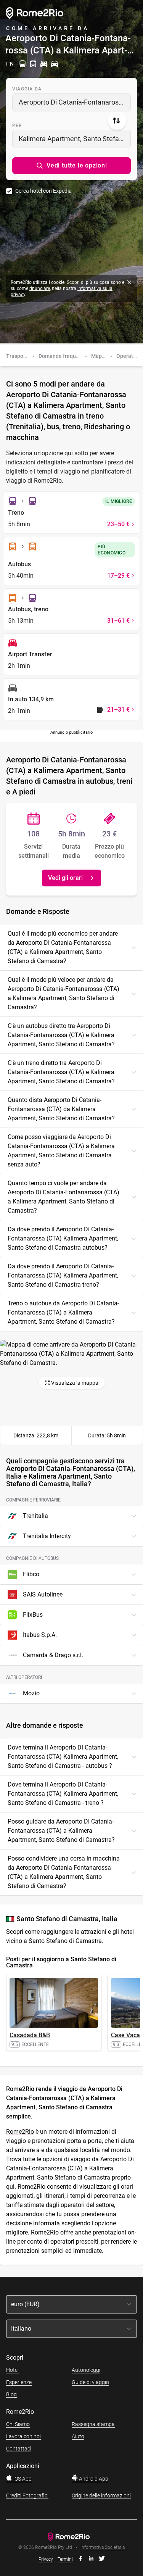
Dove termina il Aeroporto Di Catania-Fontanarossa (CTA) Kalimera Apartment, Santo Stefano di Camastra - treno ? (63, 1794)
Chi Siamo (18, 2424)
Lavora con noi (23, 2436)
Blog (11, 2394)
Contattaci (19, 2449)
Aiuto (78, 2436)
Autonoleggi (86, 2370)
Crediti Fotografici (27, 2495)
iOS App (22, 2479)
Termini (65, 2559)
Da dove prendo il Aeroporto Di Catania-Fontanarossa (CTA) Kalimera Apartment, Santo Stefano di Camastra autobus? (63, 1238)
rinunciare (40, 288)
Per (17, 126)
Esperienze (19, 2382)
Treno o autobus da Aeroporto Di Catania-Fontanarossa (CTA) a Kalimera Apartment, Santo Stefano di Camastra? (63, 1312)
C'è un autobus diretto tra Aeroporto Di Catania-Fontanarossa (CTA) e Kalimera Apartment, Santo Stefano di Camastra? (61, 1035)
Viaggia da (27, 89)
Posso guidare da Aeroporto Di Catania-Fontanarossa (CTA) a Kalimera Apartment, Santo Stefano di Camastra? (61, 1831)
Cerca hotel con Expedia (43, 191)
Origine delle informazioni (101, 2495)
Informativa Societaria (103, 2548)
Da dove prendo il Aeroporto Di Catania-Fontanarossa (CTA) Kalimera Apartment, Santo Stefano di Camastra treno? (63, 1275)
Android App (93, 2479)
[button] (71, 166)
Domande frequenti (62, 356)
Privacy (46, 2559)
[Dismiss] (129, 282)
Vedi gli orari (65, 878)
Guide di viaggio (90, 2382)
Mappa (100, 356)
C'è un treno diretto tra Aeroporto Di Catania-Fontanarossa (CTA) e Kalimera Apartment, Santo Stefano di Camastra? (61, 1072)
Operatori (128, 356)
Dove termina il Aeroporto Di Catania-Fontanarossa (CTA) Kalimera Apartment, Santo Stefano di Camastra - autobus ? (63, 1757)
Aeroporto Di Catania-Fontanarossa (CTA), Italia (75, 102)
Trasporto (18, 356)
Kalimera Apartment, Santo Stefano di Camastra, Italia (75, 139)
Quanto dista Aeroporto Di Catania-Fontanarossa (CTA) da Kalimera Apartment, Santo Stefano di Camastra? (61, 1109)
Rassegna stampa (93, 2424)
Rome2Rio (20, 2132)
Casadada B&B (30, 2035)
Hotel (12, 2370)
